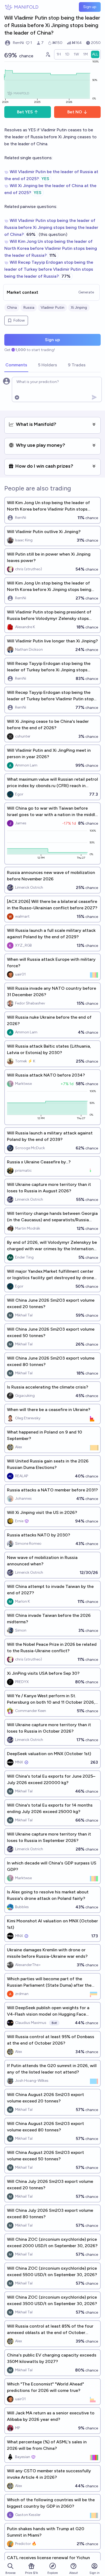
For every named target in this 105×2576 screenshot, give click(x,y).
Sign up (90, 7)
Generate (86, 292)
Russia (29, 308)
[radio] (59, 54)
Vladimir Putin (52, 308)
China (12, 308)
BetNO (75, 112)
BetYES (25, 112)
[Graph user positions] (48, 54)
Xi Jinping (79, 308)
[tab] (16, 365)
